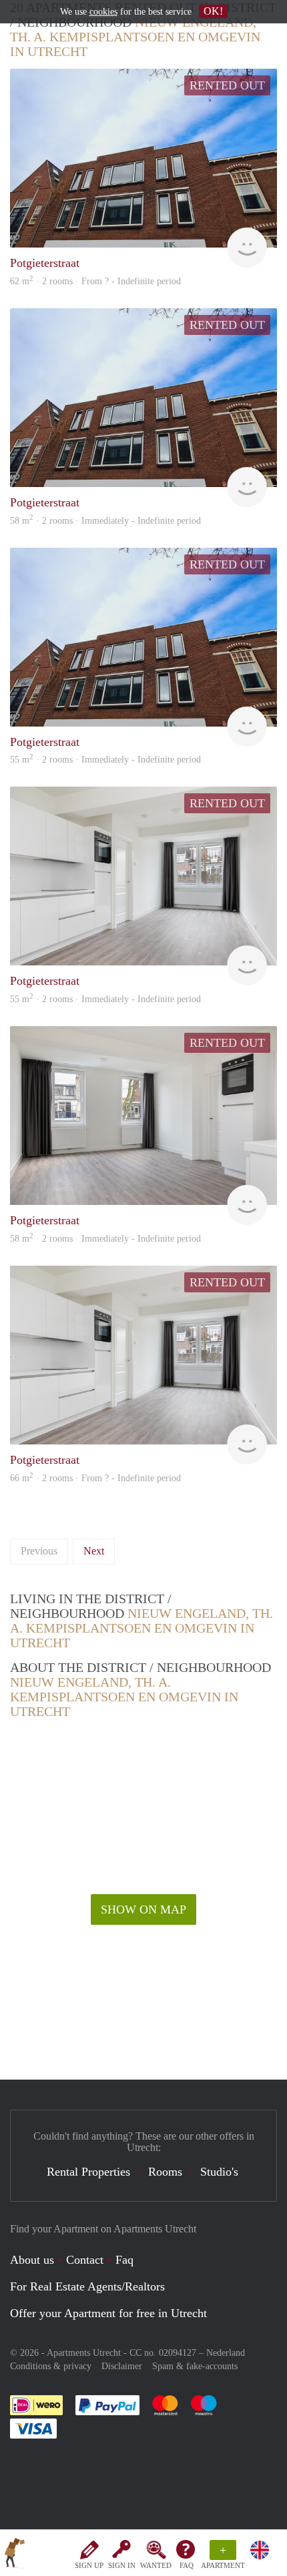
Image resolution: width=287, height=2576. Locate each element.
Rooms (165, 2172)
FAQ (187, 2565)
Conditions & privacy (51, 2366)
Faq (124, 2260)
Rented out (227, 85)
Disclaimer (122, 2366)
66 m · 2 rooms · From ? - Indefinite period (95, 1478)
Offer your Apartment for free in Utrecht (108, 2313)
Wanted (156, 2565)
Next (94, 1551)
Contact (85, 2260)
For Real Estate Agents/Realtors (87, 2286)
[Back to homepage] (15, 2555)
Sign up (89, 2565)
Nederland (226, 2353)
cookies (103, 12)
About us (32, 2260)
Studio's (219, 2172)
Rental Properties (88, 2172)
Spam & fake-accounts (195, 2366)
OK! (213, 11)
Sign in (122, 2565)
